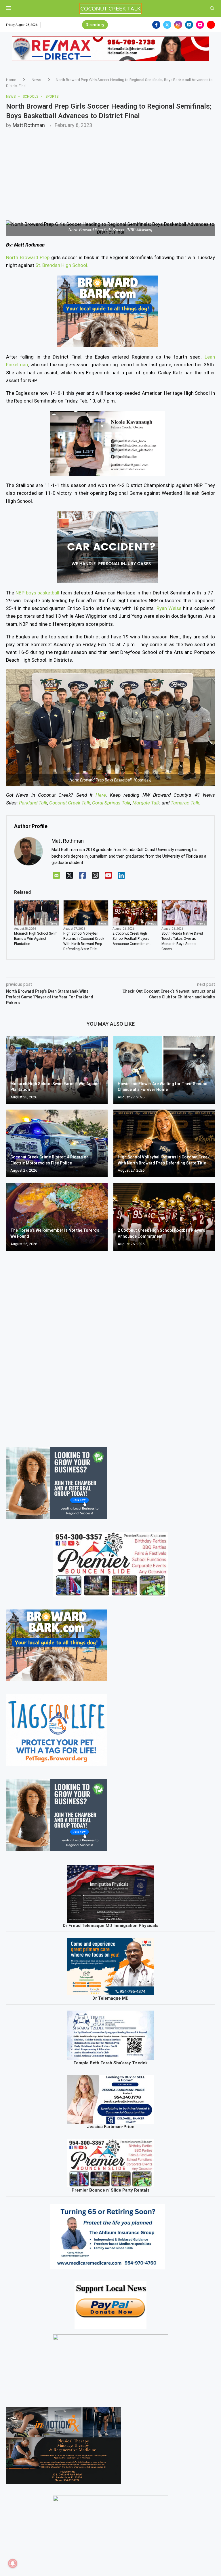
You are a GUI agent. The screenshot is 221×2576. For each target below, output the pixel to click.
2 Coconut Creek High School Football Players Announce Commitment (132, 939)
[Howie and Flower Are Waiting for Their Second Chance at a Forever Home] (164, 1070)
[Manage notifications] (13, 2563)
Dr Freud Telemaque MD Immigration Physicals (110, 1926)
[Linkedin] (189, 25)
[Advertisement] (110, 171)
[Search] (212, 9)
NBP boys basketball (38, 593)
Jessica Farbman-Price (111, 2127)
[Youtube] (211, 25)
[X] (69, 876)
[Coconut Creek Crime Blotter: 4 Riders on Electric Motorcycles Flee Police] (57, 1143)
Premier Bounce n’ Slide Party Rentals (110, 2190)
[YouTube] (108, 876)
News (36, 80)
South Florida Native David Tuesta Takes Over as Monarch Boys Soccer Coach (182, 941)
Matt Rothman (29, 125)
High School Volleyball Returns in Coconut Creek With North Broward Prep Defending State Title (84, 941)
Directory (95, 25)
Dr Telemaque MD (110, 1998)
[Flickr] (200, 25)
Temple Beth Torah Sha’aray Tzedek (110, 2063)
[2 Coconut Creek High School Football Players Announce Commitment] (164, 1217)
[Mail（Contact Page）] (57, 876)
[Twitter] (167, 25)
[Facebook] (156, 25)
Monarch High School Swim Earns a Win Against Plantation (36, 939)
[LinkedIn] (121, 876)
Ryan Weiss (169, 608)
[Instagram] (178, 25)
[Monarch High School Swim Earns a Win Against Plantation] (57, 1070)
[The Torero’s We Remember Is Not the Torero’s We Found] (57, 1217)
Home (11, 80)
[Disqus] (110, 1338)
